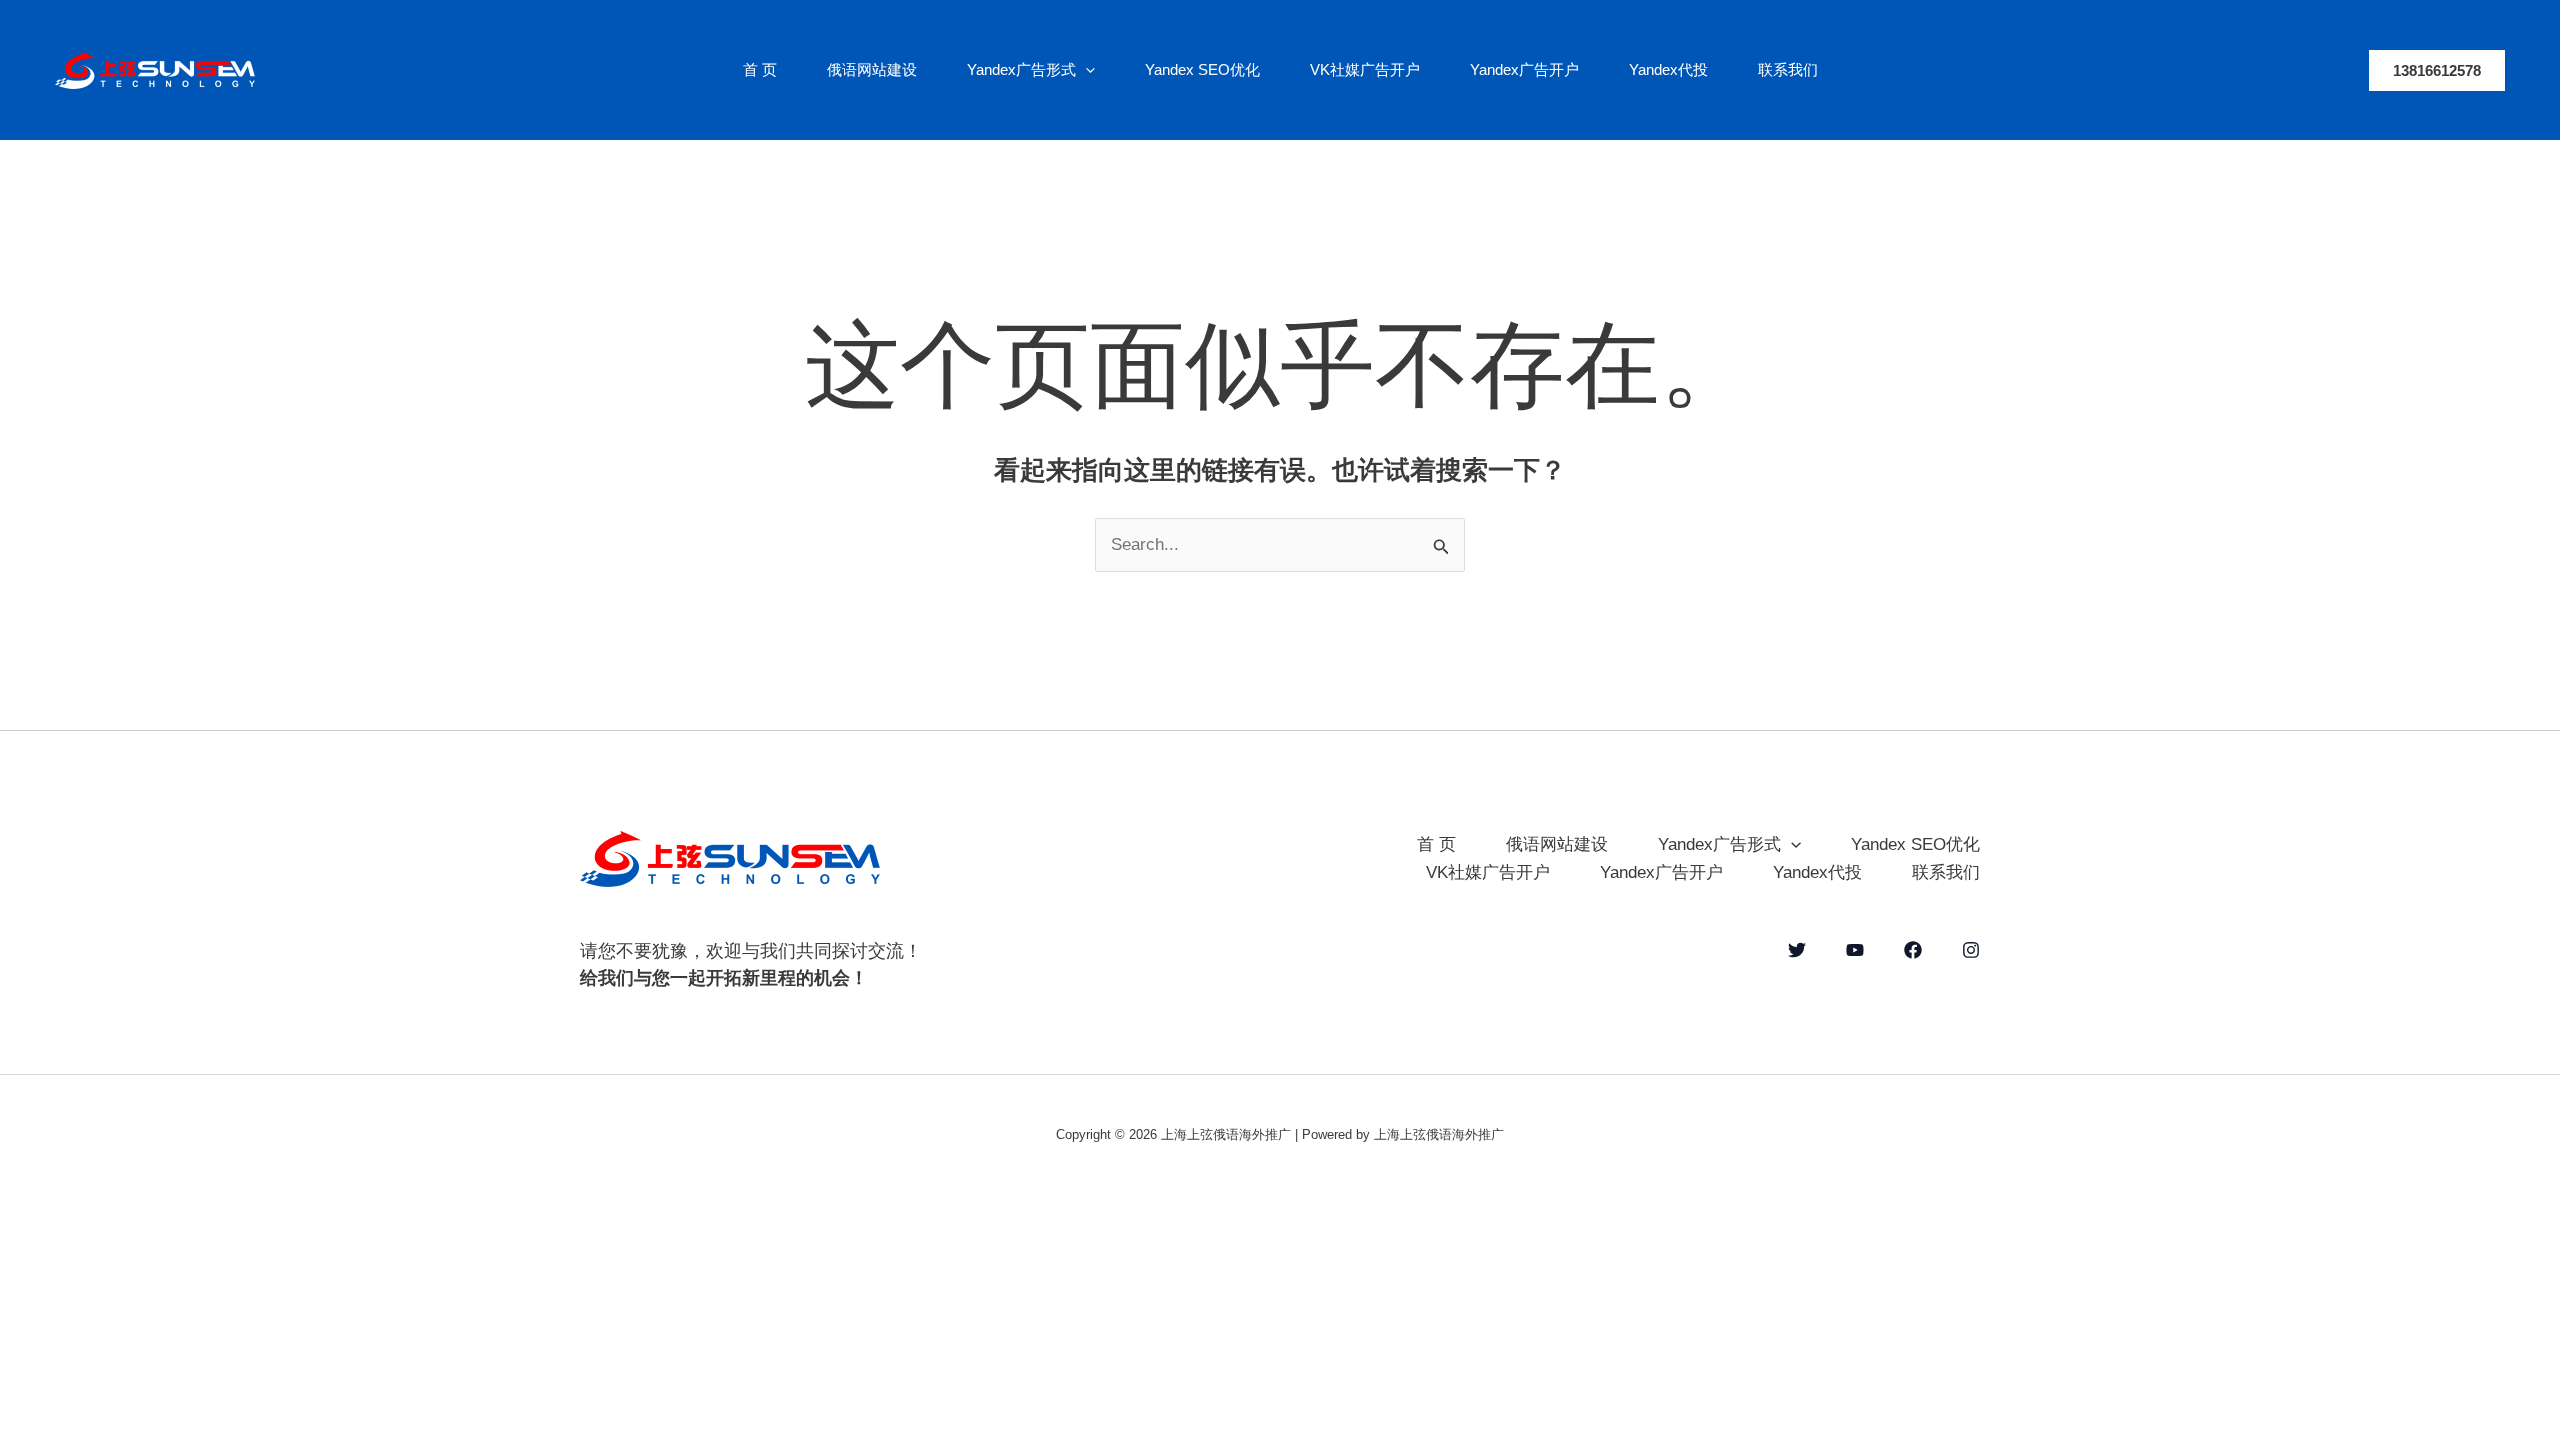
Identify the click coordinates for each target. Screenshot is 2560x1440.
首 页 (760, 69)
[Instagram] (1971, 950)
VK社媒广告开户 (1365, 69)
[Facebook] (1913, 950)
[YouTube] (1855, 950)
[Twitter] (1797, 950)
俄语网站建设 (872, 69)
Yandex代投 (1668, 69)
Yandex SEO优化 (1202, 69)
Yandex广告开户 (1524, 69)
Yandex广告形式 (1021, 69)
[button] (1085, 70)
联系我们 (1788, 69)
